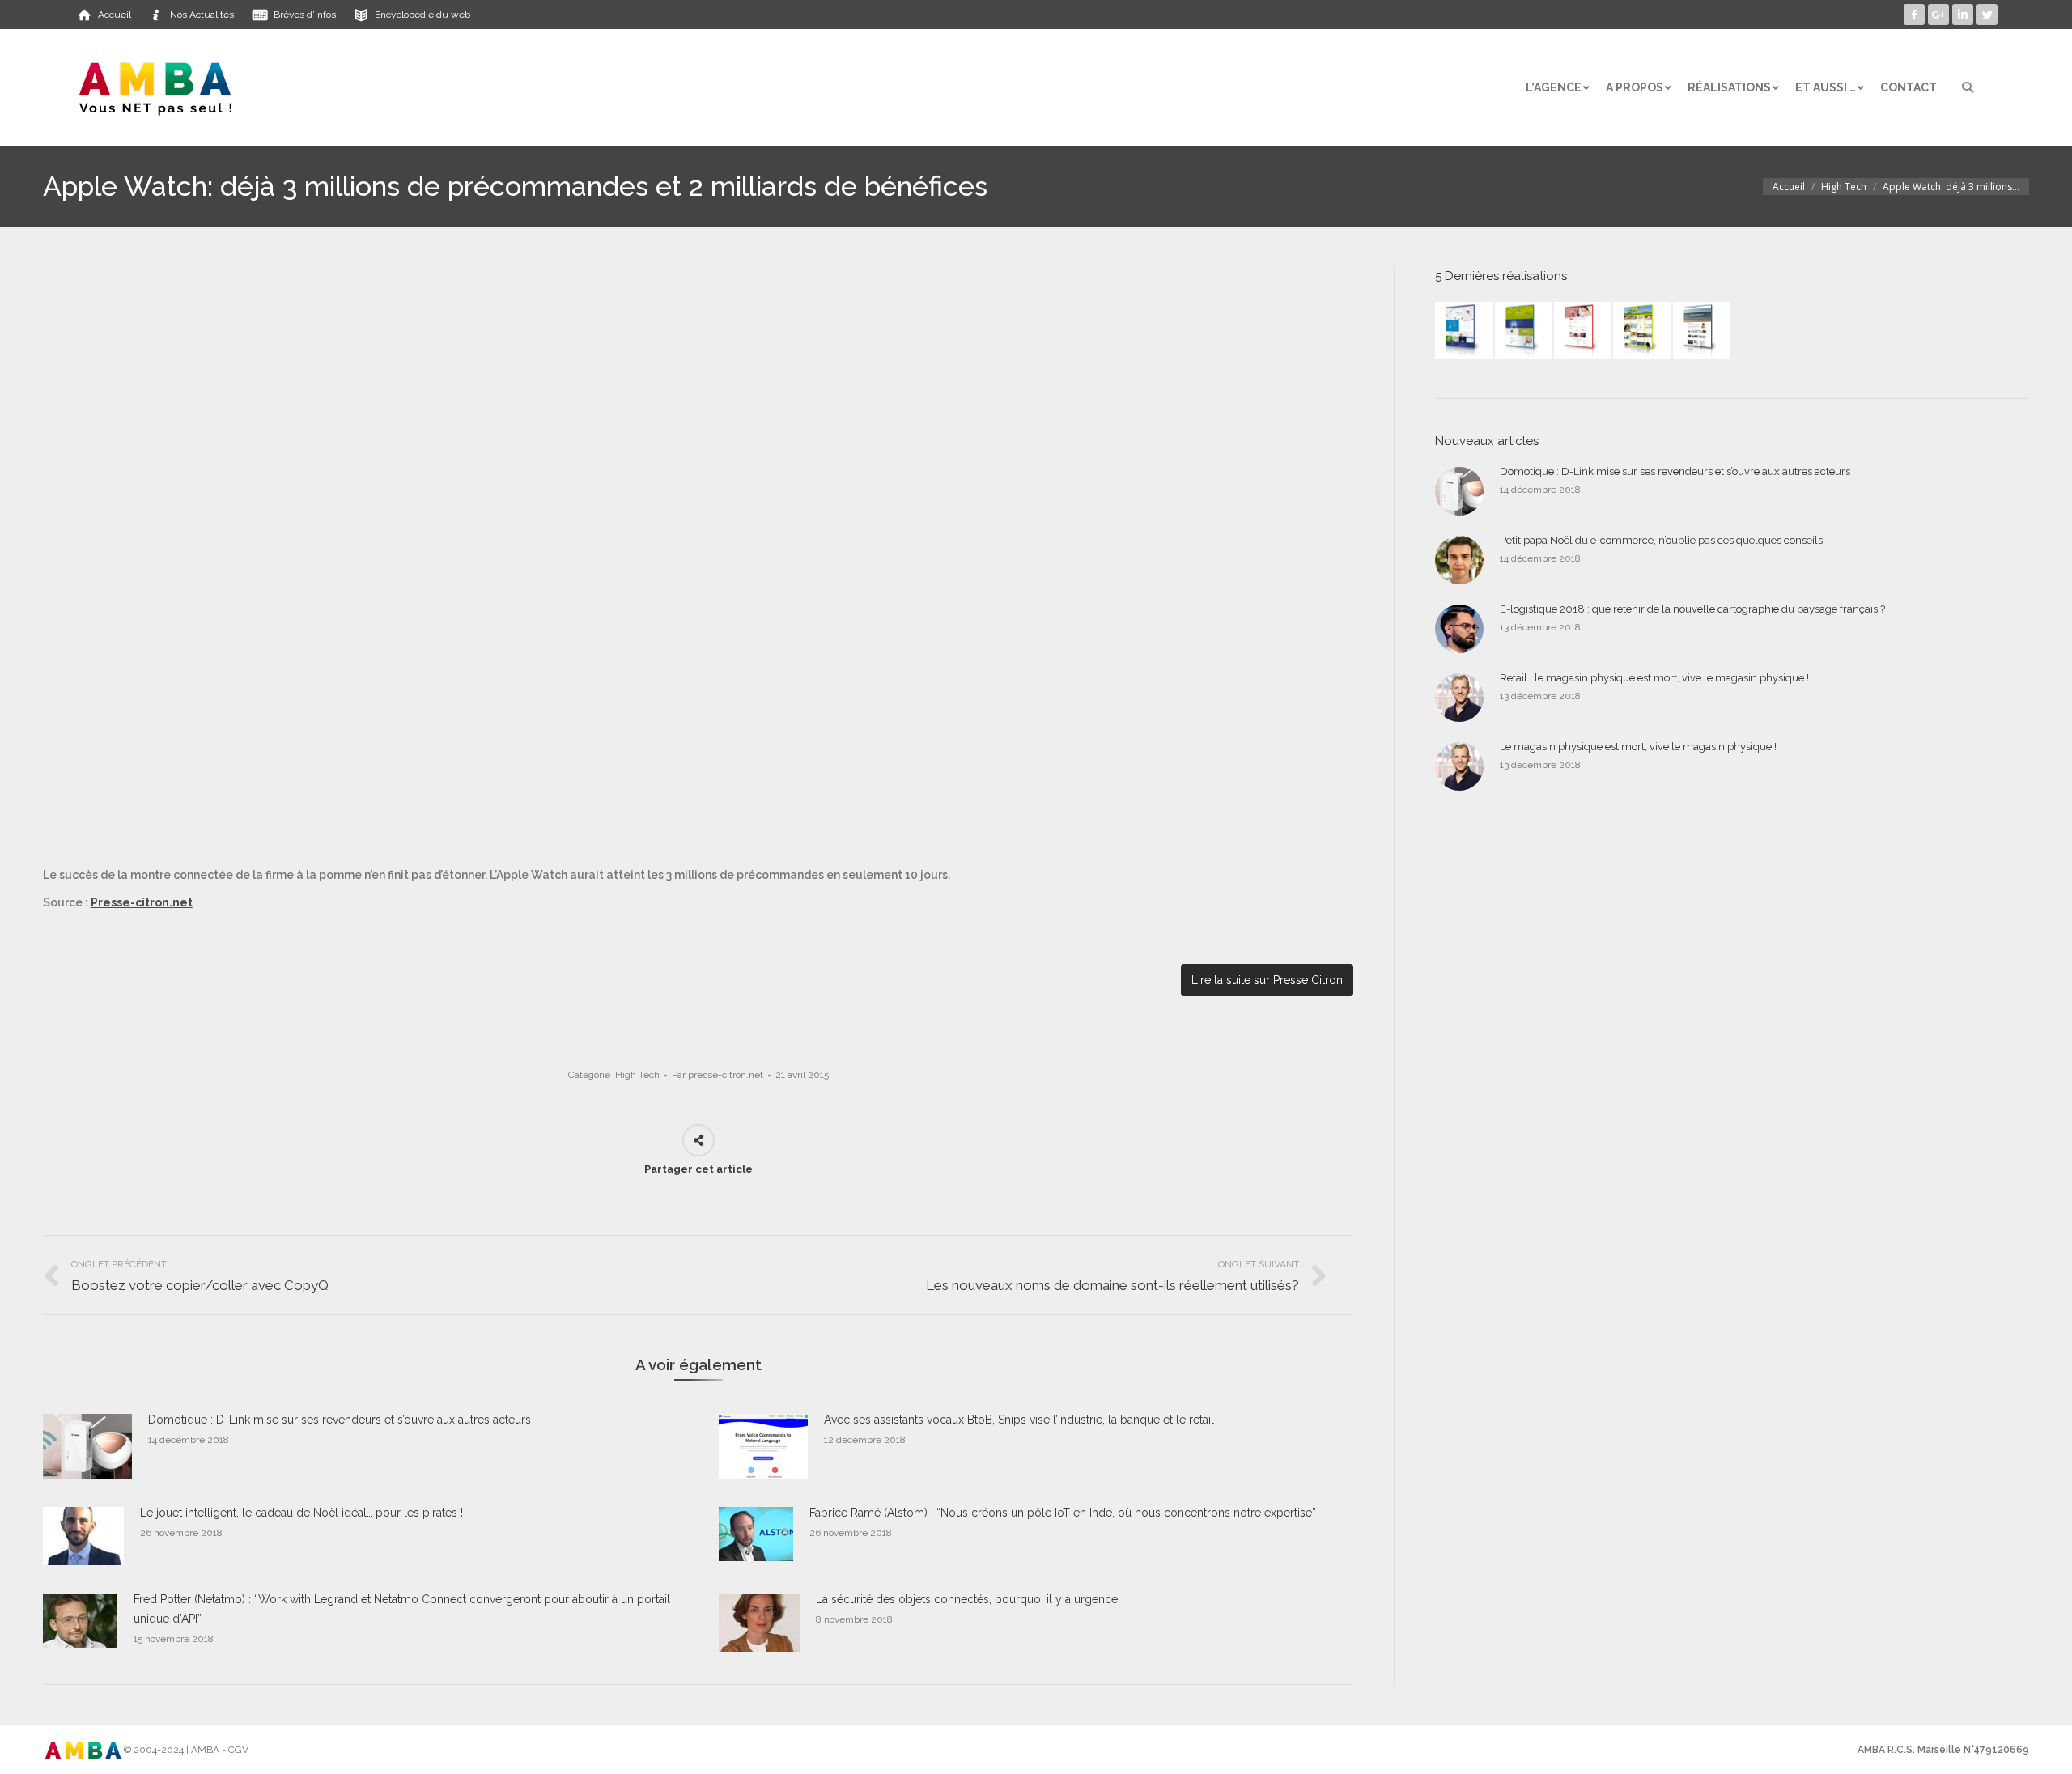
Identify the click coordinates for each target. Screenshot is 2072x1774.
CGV (238, 1750)
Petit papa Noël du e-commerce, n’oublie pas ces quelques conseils (1661, 540)
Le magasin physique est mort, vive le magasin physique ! (1638, 747)
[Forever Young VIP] (1643, 331)
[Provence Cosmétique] (1584, 331)
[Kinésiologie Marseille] (1703, 331)
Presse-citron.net (142, 902)
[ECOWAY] (1465, 331)
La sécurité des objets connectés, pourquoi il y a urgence (967, 1599)
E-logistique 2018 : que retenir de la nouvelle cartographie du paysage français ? (1692, 609)
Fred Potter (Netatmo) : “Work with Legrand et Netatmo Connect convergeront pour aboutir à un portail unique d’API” (402, 1609)
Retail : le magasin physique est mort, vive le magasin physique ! (1654, 678)
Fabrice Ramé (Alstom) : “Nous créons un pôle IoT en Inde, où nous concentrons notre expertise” (1063, 1513)
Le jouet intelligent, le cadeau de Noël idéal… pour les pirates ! (301, 1513)
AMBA (205, 1750)
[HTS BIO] (1524, 331)
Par (718, 1075)
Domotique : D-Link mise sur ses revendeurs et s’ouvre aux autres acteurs (340, 1420)
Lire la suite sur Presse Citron (1267, 980)
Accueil (1789, 187)
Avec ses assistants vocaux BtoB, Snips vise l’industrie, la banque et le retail (1019, 1420)
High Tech (1844, 187)
